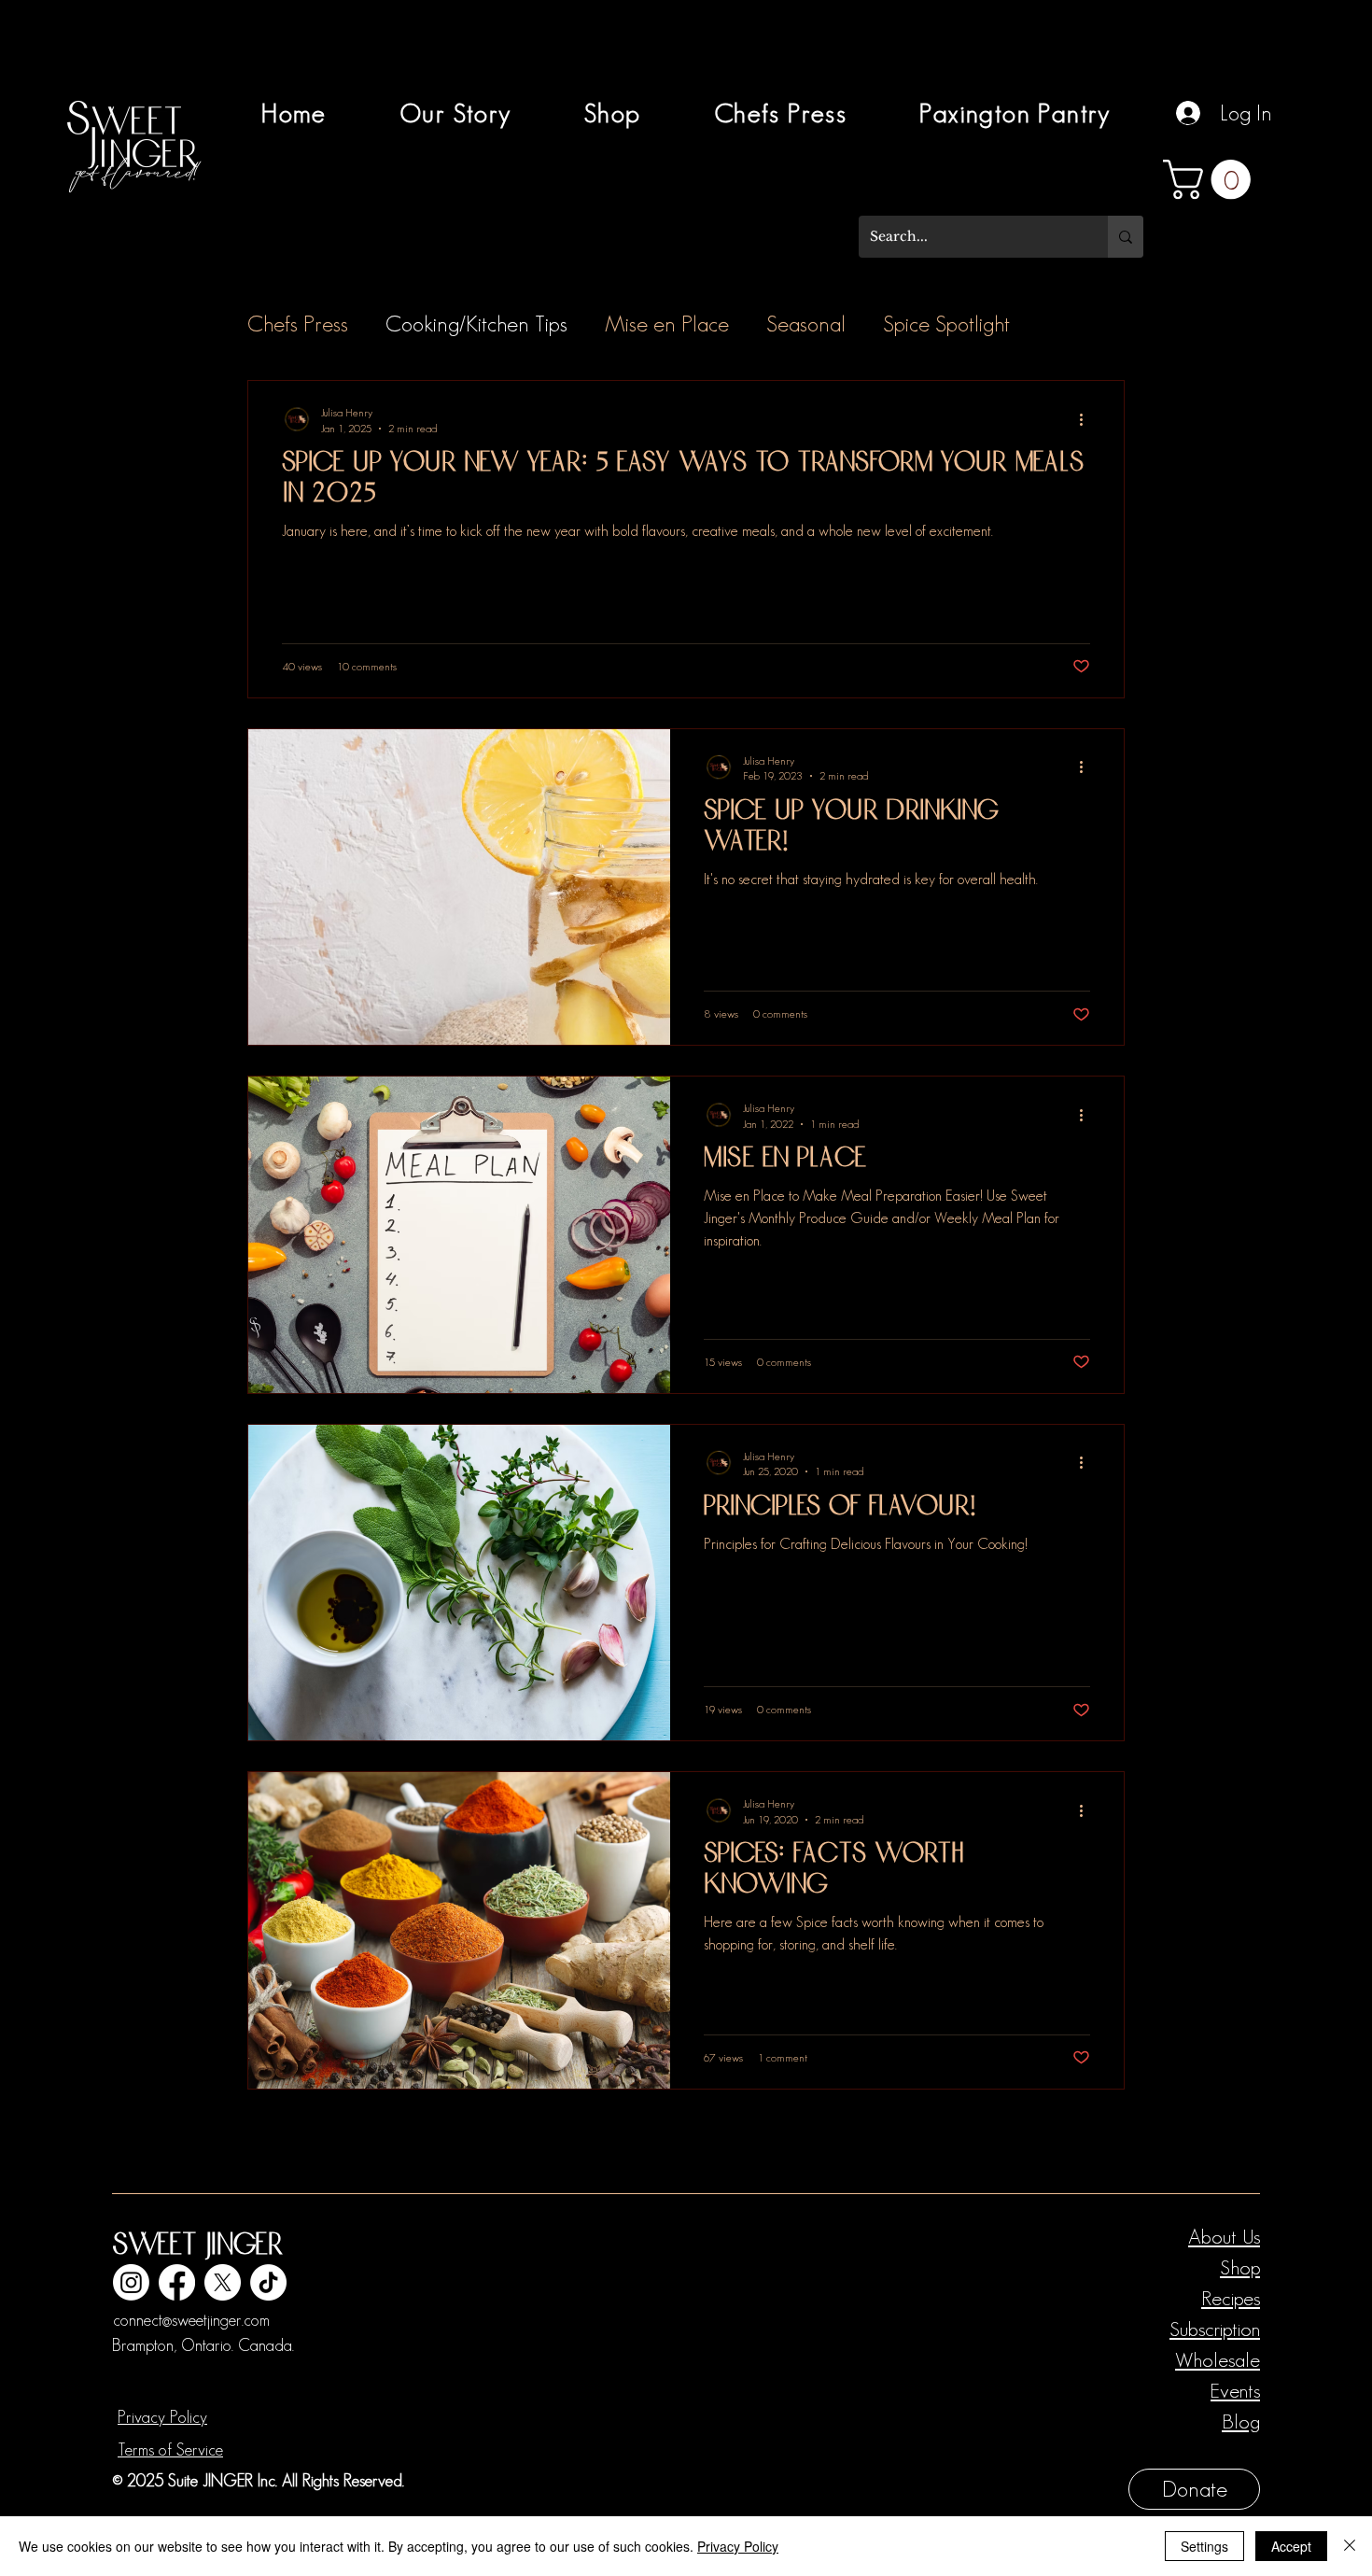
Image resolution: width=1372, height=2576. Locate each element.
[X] (223, 2282)
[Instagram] (131, 2282)
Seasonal (806, 324)
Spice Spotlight (946, 324)
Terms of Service (170, 2450)
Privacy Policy (162, 2417)
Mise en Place (667, 324)
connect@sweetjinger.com (191, 2320)
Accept (1291, 2546)
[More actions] (1087, 419)
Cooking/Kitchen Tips (476, 324)
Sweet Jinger (197, 2246)
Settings (1204, 2546)
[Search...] (1126, 237)
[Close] (1350, 2546)
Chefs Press (298, 324)
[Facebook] (177, 2282)
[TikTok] (268, 2282)
